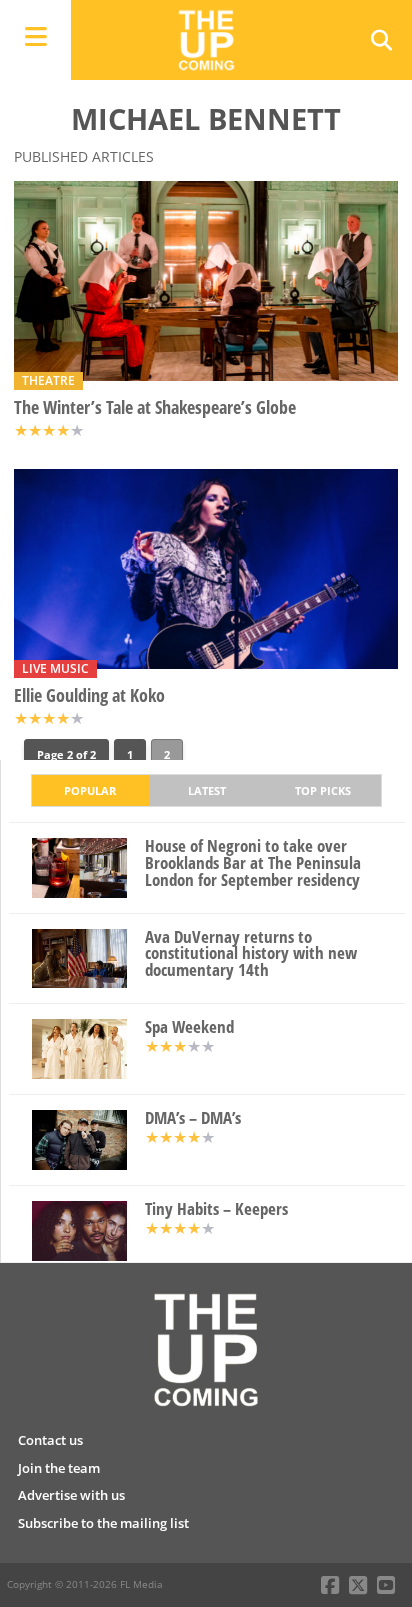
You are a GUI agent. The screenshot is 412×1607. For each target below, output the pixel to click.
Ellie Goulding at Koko (89, 695)
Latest (207, 790)
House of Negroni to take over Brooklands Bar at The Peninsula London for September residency (253, 863)
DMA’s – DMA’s (193, 1118)
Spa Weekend (189, 1027)
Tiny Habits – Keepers (216, 1209)
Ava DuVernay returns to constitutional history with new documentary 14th (251, 954)
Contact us (50, 1440)
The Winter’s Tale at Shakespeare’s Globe (155, 407)
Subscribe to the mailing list (103, 1523)
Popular (90, 790)
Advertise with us (71, 1495)
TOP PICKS (323, 790)
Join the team (59, 1468)
